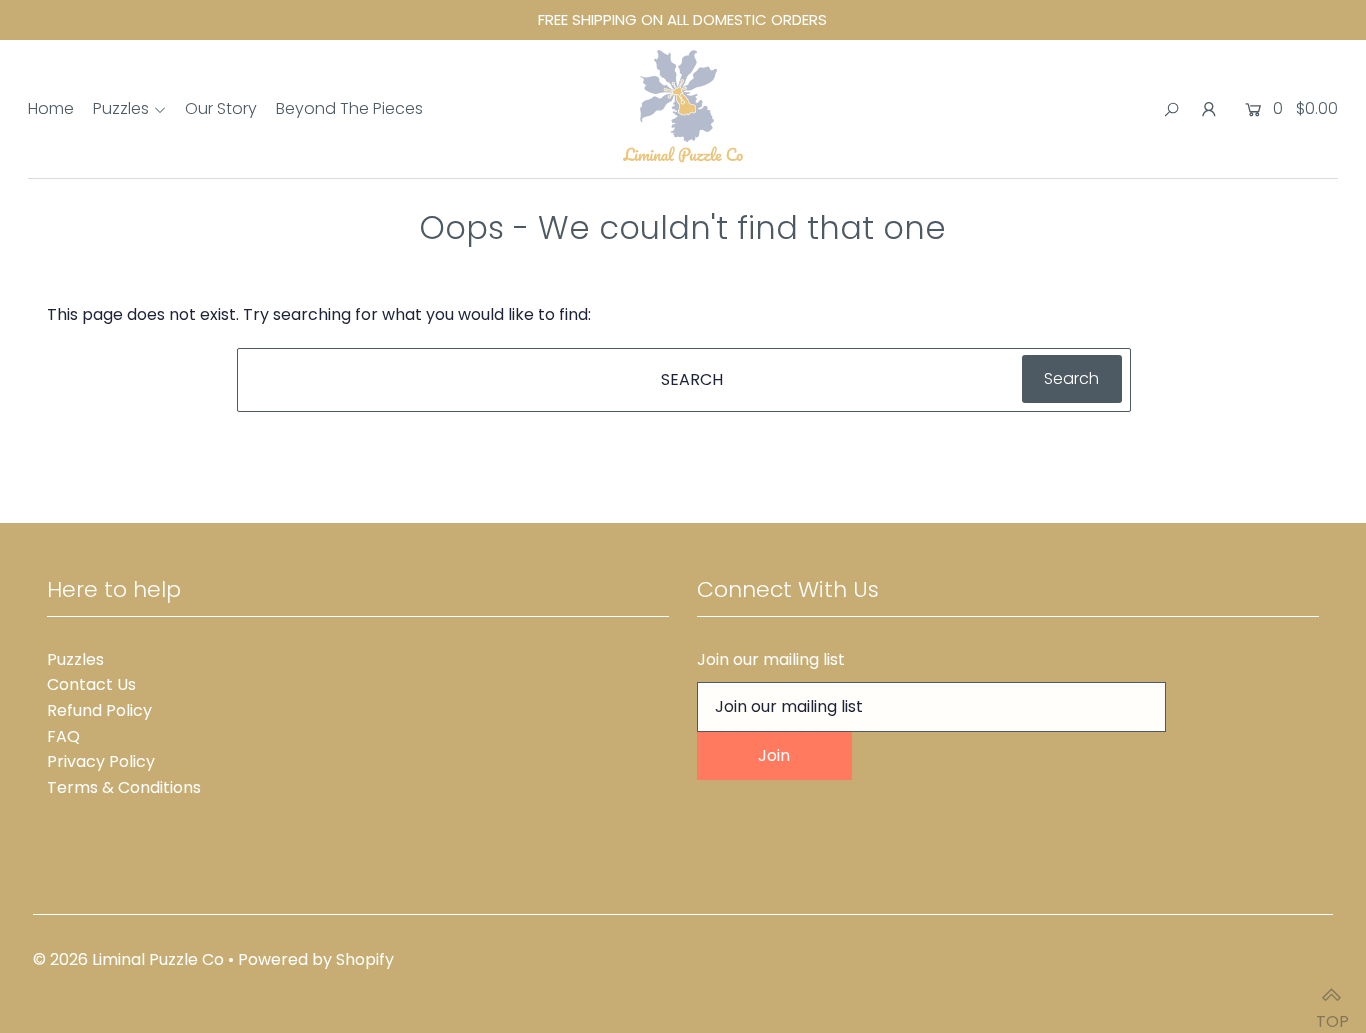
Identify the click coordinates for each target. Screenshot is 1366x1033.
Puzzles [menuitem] (121, 108)
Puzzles (75, 659)
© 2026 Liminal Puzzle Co (128, 959)
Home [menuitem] (51, 108)
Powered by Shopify (316, 959)
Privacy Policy (101, 761)
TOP (1331, 1011)
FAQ (63, 736)
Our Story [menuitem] (221, 108)
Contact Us (91, 684)
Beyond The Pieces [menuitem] (349, 108)
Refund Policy (99, 710)
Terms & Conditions (124, 787)
